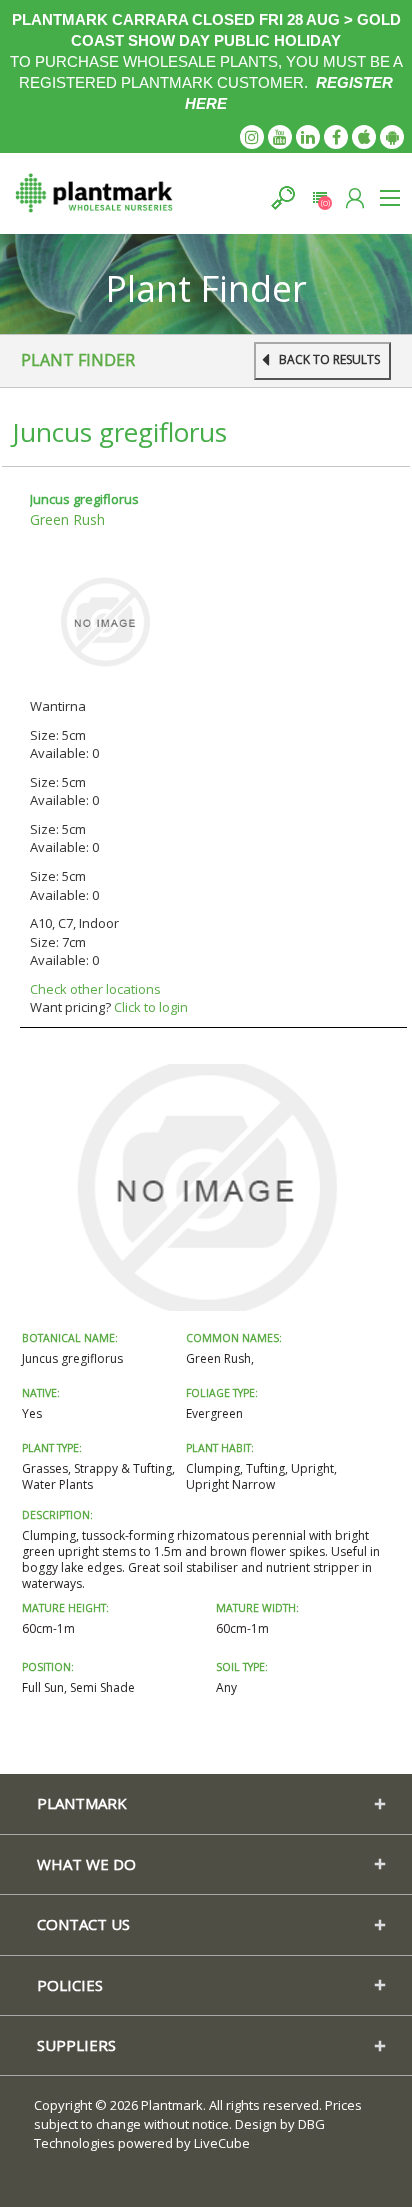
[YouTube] (280, 137)
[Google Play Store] (392, 137)
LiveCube (222, 2143)
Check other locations (95, 989)
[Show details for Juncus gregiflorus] (105, 621)
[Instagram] (252, 137)
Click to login (151, 1007)
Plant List (319, 197)
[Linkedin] (308, 137)
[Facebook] (336, 137)
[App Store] (364, 137)
